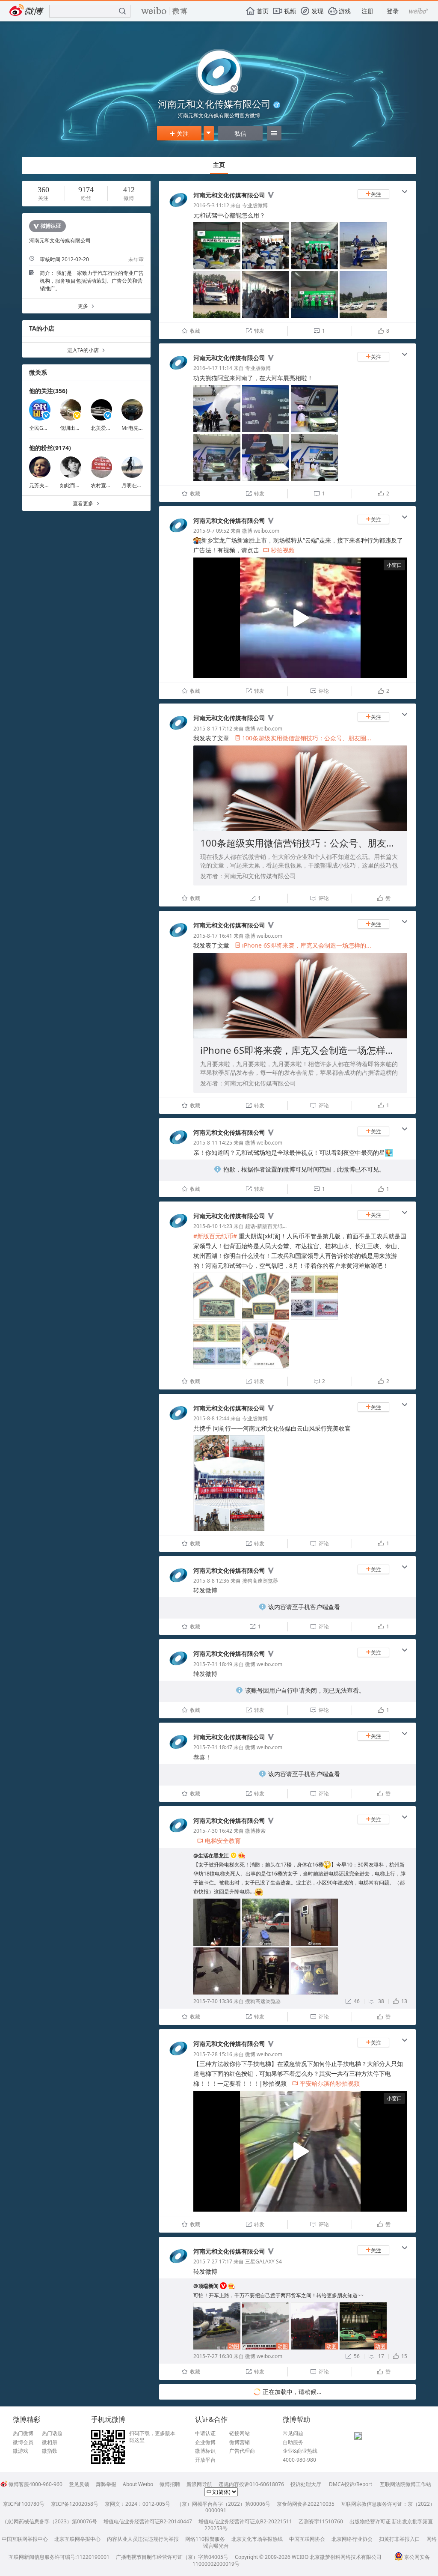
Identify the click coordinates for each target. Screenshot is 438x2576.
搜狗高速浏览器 (260, 1581)
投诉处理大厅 (306, 2484)
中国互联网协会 (307, 2539)
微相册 (50, 2442)
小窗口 (394, 565)
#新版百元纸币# (215, 1236)
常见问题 (293, 2433)
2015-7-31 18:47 (213, 1747)
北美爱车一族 (106, 428)
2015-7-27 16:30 (213, 2356)
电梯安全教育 (219, 1841)
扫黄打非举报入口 (400, 2539)
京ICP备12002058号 (75, 2504)
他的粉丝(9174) (50, 448)
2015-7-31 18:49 (213, 1664)
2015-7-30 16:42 (213, 1831)
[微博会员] (241, 1856)
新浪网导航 (199, 2484)
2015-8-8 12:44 (211, 1418)
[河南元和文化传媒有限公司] (178, 209)
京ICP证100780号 (24, 2504)
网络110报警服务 (205, 2539)
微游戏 (21, 2451)
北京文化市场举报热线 (257, 2539)
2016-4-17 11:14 (213, 368)
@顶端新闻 (206, 2286)
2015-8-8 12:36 (211, 1581)
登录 (393, 11)
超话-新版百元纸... (266, 1226)
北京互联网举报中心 (77, 2539)
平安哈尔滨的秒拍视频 (326, 2083)
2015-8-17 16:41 (213, 936)
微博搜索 (255, 1831)
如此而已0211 (76, 485)
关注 (179, 133)
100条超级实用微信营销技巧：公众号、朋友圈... (303, 738)
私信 (240, 133)
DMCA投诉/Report (351, 2484)
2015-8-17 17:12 (213, 729)
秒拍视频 (279, 550)
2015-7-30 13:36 (213, 2001)
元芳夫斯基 (42, 485)
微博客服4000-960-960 (36, 2484)
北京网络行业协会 (352, 2539)
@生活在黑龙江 (211, 1856)
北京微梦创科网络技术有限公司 (346, 2557)
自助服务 (293, 2442)
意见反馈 (79, 2484)
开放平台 (205, 2460)
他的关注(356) (48, 391)
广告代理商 (242, 2451)
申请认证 (205, 2433)
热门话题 (52, 2433)
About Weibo (138, 2484)
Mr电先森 (133, 428)
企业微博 (205, 2442)
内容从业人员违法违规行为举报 (143, 2539)
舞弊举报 (106, 2484)
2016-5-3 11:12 (211, 205)
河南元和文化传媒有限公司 (229, 195)
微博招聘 (170, 2484)
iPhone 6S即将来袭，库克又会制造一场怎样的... (303, 945)
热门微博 (23, 2433)
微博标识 (205, 2451)
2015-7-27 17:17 (213, 2261)
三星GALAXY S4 (263, 2261)
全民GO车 (41, 428)
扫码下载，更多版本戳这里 (152, 2437)
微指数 (50, 2451)
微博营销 (240, 2442)
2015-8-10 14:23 (213, 1226)
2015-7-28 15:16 (213, 2054)
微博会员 (23, 2442)
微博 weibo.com (261, 531)
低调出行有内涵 (78, 428)
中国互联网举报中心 (25, 2539)
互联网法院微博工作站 (405, 2484)
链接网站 (240, 2433)
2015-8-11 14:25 (213, 1143)
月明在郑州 (134, 485)
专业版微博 (255, 205)
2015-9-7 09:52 (211, 531)
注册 (367, 11)
